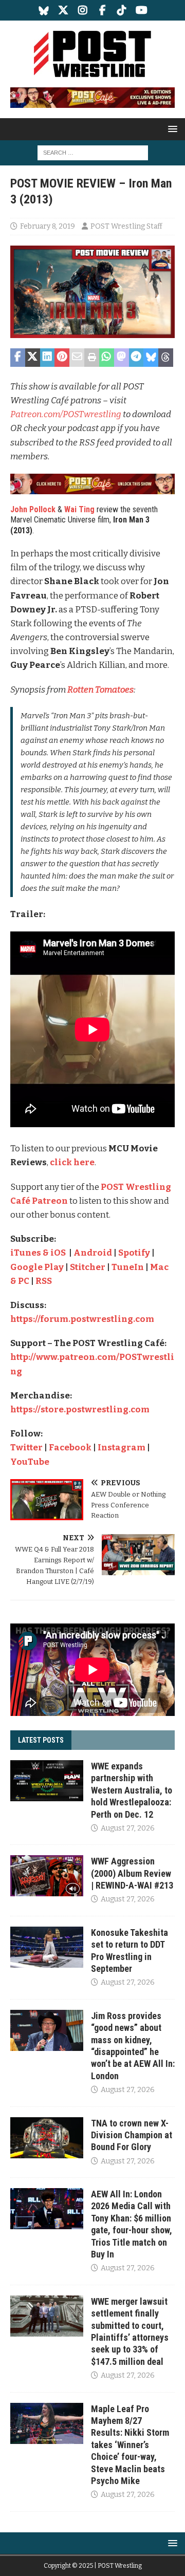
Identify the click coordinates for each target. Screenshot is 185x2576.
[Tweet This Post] (33, 358)
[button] (171, 129)
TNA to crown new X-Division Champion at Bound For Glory (132, 2135)
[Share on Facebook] (18, 358)
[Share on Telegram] (136, 358)
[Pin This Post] (62, 358)
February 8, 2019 (48, 226)
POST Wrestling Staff (126, 226)
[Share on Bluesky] (151, 358)
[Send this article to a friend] (77, 358)
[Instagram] (83, 10)
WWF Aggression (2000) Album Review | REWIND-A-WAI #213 (132, 1873)
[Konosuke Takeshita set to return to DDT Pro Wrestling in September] (47, 1947)
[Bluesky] (44, 10)
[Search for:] (93, 152)
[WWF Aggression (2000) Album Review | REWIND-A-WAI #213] (47, 1876)
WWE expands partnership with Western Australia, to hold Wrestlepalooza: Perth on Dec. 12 (132, 1790)
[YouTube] (142, 10)
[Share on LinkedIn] (48, 358)
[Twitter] (63, 10)
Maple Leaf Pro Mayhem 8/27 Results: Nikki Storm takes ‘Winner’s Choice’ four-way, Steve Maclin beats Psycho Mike (130, 2445)
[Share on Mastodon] (122, 358)
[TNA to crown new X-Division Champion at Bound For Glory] (47, 2138)
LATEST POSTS (41, 1740)
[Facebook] (103, 10)
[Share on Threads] (166, 358)
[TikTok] (122, 10)
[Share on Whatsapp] (107, 358)
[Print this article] (92, 358)
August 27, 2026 (128, 1828)
